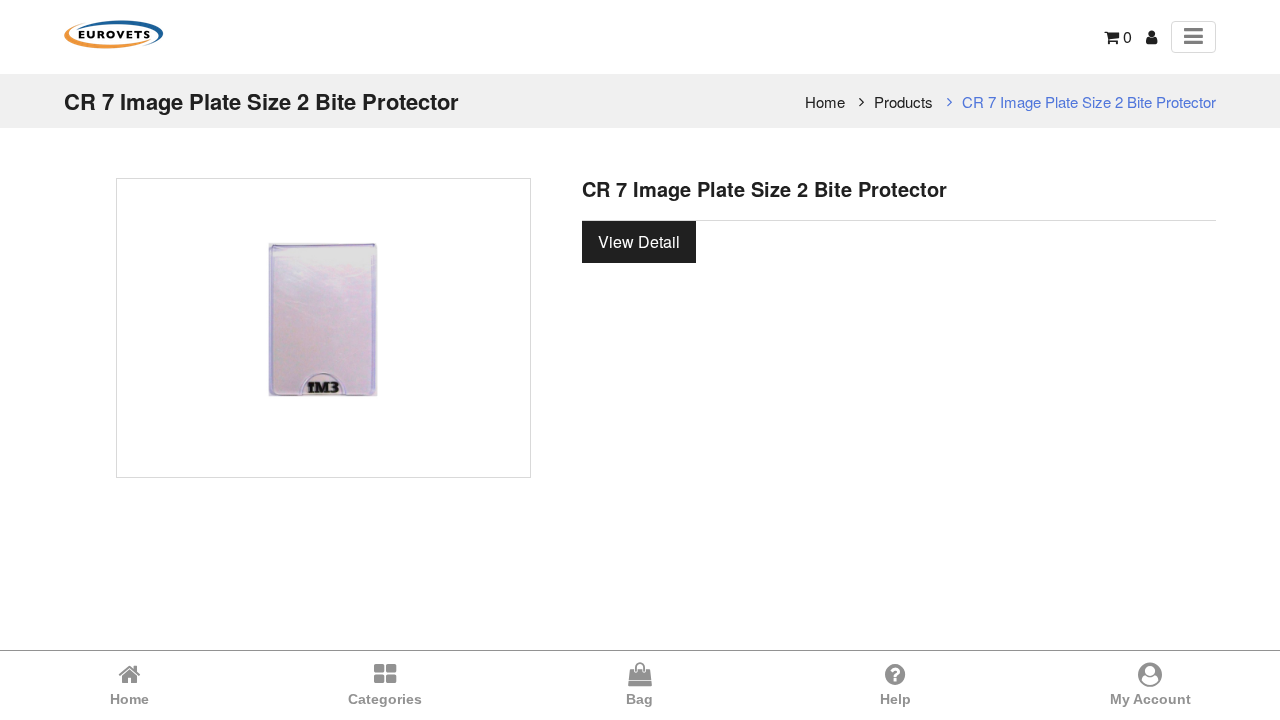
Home (825, 101)
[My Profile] (1151, 36)
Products (903, 101)
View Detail (639, 241)
